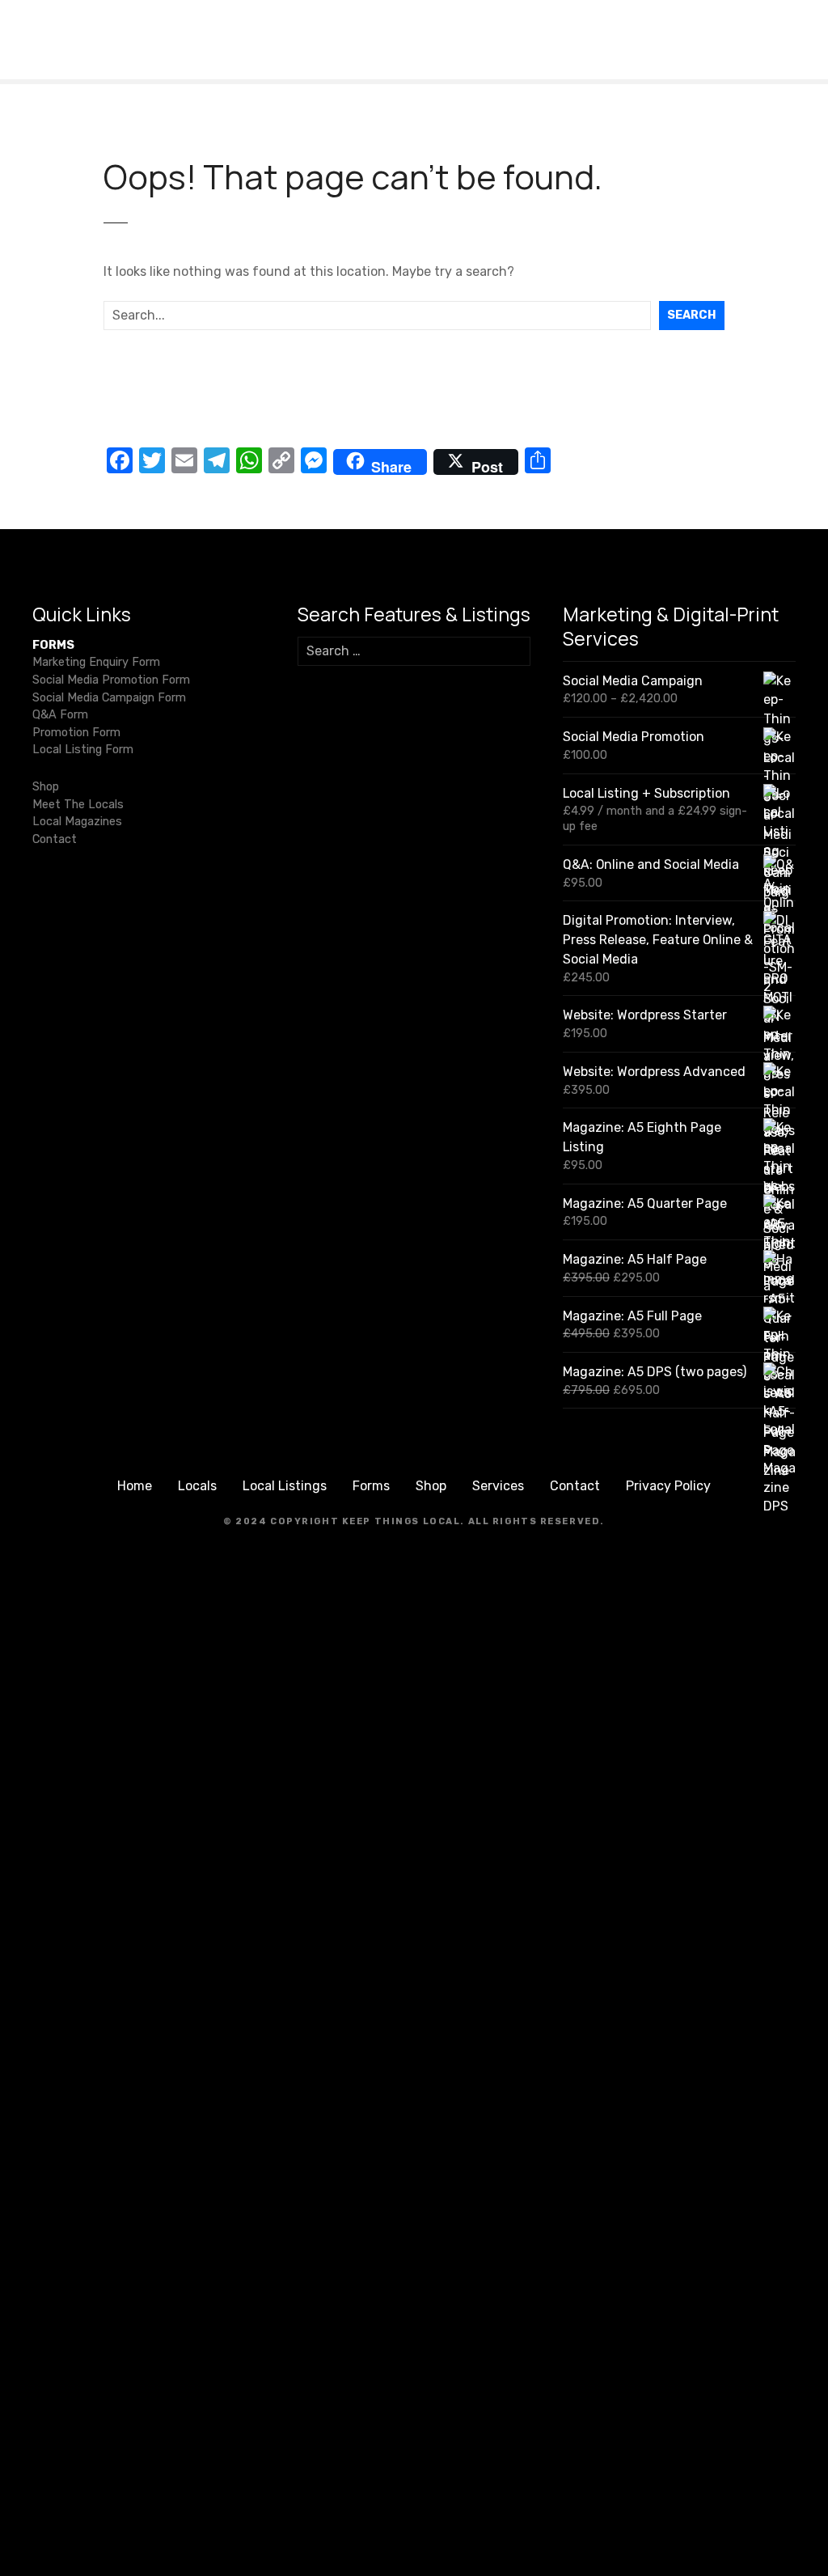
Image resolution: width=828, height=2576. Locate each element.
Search (692, 315)
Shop (46, 787)
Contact (55, 839)
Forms (371, 1486)
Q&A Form (60, 715)
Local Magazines (77, 822)
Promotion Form (76, 733)
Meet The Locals (78, 805)
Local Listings (285, 1486)
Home (135, 1486)
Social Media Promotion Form (111, 680)
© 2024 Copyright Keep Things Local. (344, 1521)
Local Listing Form (83, 750)
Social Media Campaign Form (109, 698)
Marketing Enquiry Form (96, 662)
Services (498, 1486)
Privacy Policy (668, 1486)
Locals (197, 1486)
